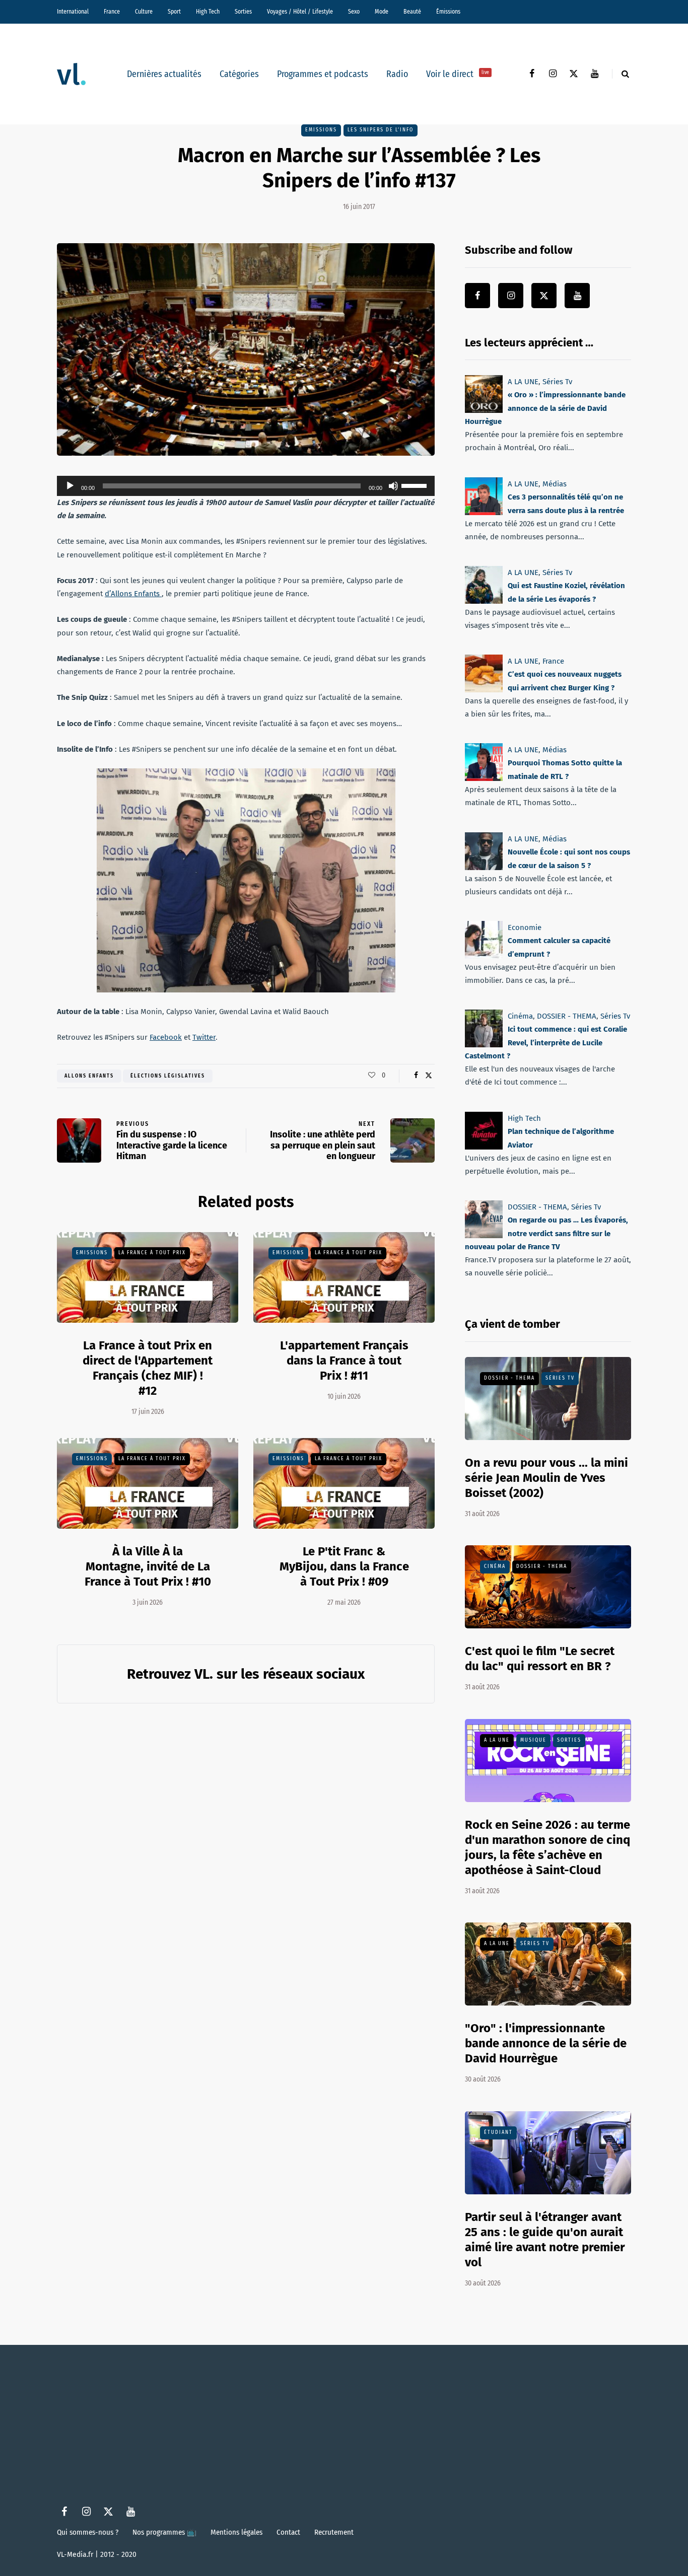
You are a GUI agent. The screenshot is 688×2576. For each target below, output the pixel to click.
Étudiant (498, 2132)
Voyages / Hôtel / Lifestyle (300, 12)
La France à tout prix (152, 1253)
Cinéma (520, 1016)
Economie (525, 927)
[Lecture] (70, 486)
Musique (533, 1740)
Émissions (448, 12)
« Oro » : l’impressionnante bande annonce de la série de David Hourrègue (545, 408)
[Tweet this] (428, 1076)
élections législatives (168, 1076)
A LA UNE (523, 382)
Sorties (243, 12)
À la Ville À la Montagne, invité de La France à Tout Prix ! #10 (148, 1566)
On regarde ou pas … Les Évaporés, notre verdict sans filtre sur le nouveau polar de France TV (546, 1233)
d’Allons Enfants (133, 594)
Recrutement (334, 2532)
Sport (174, 12)
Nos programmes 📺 (164, 2532)
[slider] (416, 485)
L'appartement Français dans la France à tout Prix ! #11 (344, 1361)
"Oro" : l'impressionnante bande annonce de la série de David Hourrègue (546, 2043)
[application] (246, 486)
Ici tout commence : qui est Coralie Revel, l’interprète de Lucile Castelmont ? (546, 1043)
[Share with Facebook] (416, 1076)
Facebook (166, 1037)
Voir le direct (458, 74)
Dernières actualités (164, 74)
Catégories (239, 74)
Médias (555, 484)
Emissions (321, 130)
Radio (397, 74)
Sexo (354, 12)
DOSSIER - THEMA (567, 1016)
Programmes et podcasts (323, 74)
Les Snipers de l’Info (381, 130)
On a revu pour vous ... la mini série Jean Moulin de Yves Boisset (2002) (546, 1478)
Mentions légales (236, 2532)
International (73, 12)
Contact (288, 2532)
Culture (144, 12)
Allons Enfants (89, 1076)
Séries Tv (557, 382)
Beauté (412, 12)
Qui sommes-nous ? (88, 2532)
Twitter (204, 1037)
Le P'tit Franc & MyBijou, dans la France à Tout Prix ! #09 (344, 1566)
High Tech (208, 12)
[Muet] (393, 486)
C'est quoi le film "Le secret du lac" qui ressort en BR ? (540, 1659)
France (112, 12)
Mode (382, 12)
